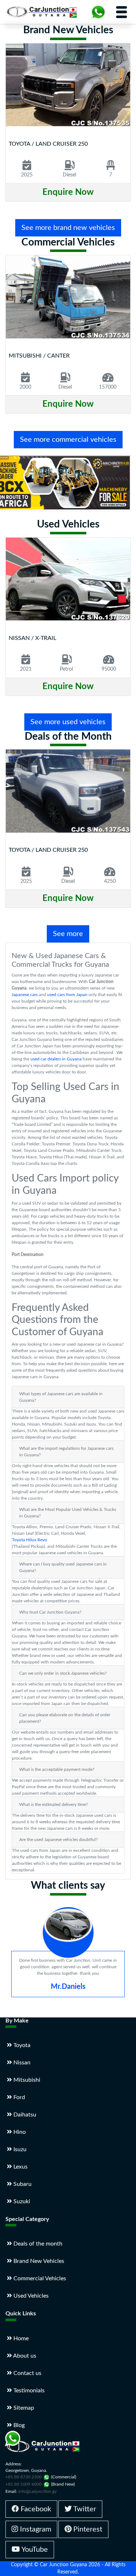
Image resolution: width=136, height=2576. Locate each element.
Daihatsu (24, 2115)
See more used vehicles (68, 722)
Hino (19, 2132)
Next (125, 1968)
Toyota (21, 2045)
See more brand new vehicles (68, 228)
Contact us (27, 2373)
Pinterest (87, 2529)
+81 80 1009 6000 (24, 2484)
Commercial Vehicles (39, 2278)
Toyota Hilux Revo (30, 1540)
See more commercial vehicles (68, 440)
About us (24, 2356)
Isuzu (19, 2149)
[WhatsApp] (98, 12)
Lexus (20, 2167)
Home (20, 2338)
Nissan (21, 2063)
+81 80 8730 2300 (24, 2477)
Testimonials (28, 2391)
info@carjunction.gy (37, 2491)
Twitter (84, 2509)
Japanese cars (25, 995)
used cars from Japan (67, 995)
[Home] (43, 12)
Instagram (35, 2529)
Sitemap (23, 2408)
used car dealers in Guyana (56, 1059)
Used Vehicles (30, 2296)
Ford (18, 2097)
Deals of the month (37, 2244)
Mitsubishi (26, 2080)
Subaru (22, 2184)
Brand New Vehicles (38, 2261)
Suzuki (21, 2201)
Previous (12, 1968)
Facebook (35, 2509)
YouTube (34, 2550)
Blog (18, 2425)
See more (68, 934)
